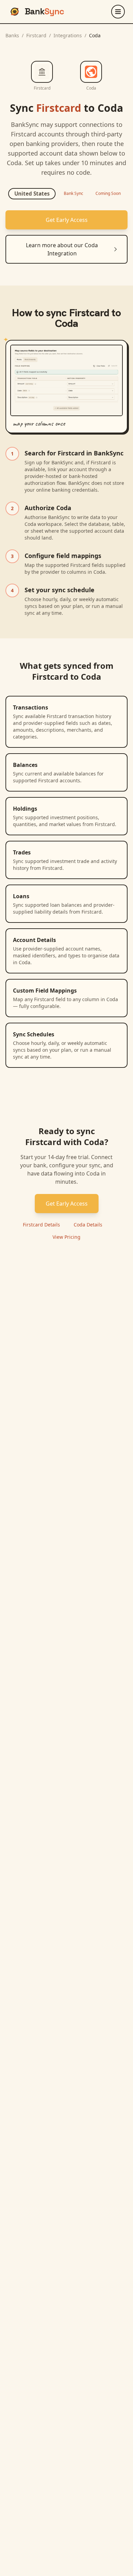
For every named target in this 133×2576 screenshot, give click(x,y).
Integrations (68, 35)
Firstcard (36, 35)
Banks (12, 35)
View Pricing (66, 1237)
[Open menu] (118, 12)
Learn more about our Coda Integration (62, 249)
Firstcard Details (41, 1225)
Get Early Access (67, 220)
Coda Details (88, 1225)
